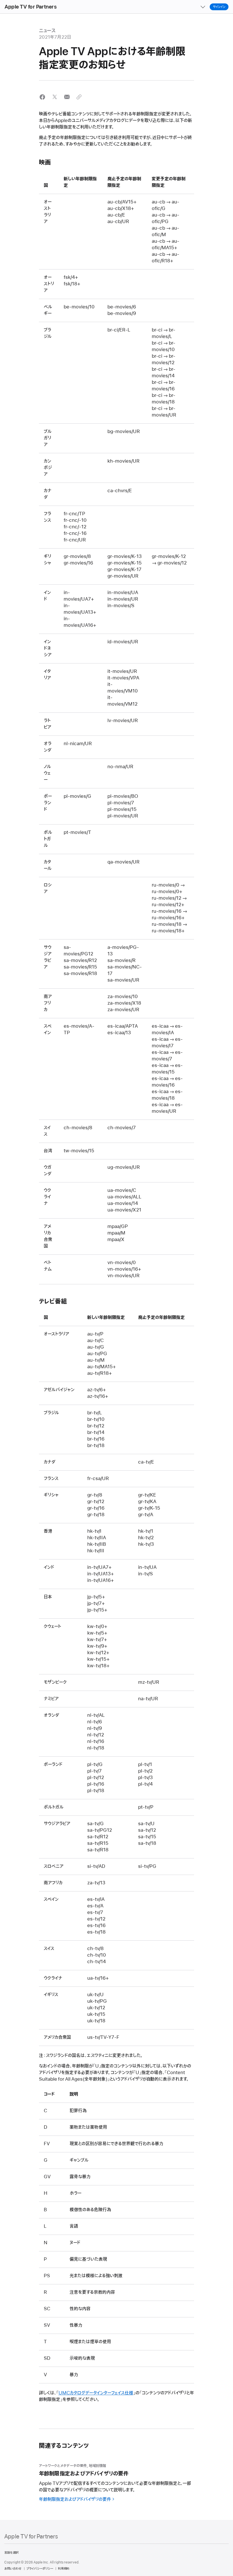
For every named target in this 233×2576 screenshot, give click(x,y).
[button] (42, 97)
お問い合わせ (13, 2569)
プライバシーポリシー (40, 2569)
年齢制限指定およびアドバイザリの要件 (75, 2499)
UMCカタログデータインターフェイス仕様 (96, 2393)
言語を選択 (11, 2553)
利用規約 (64, 2569)
